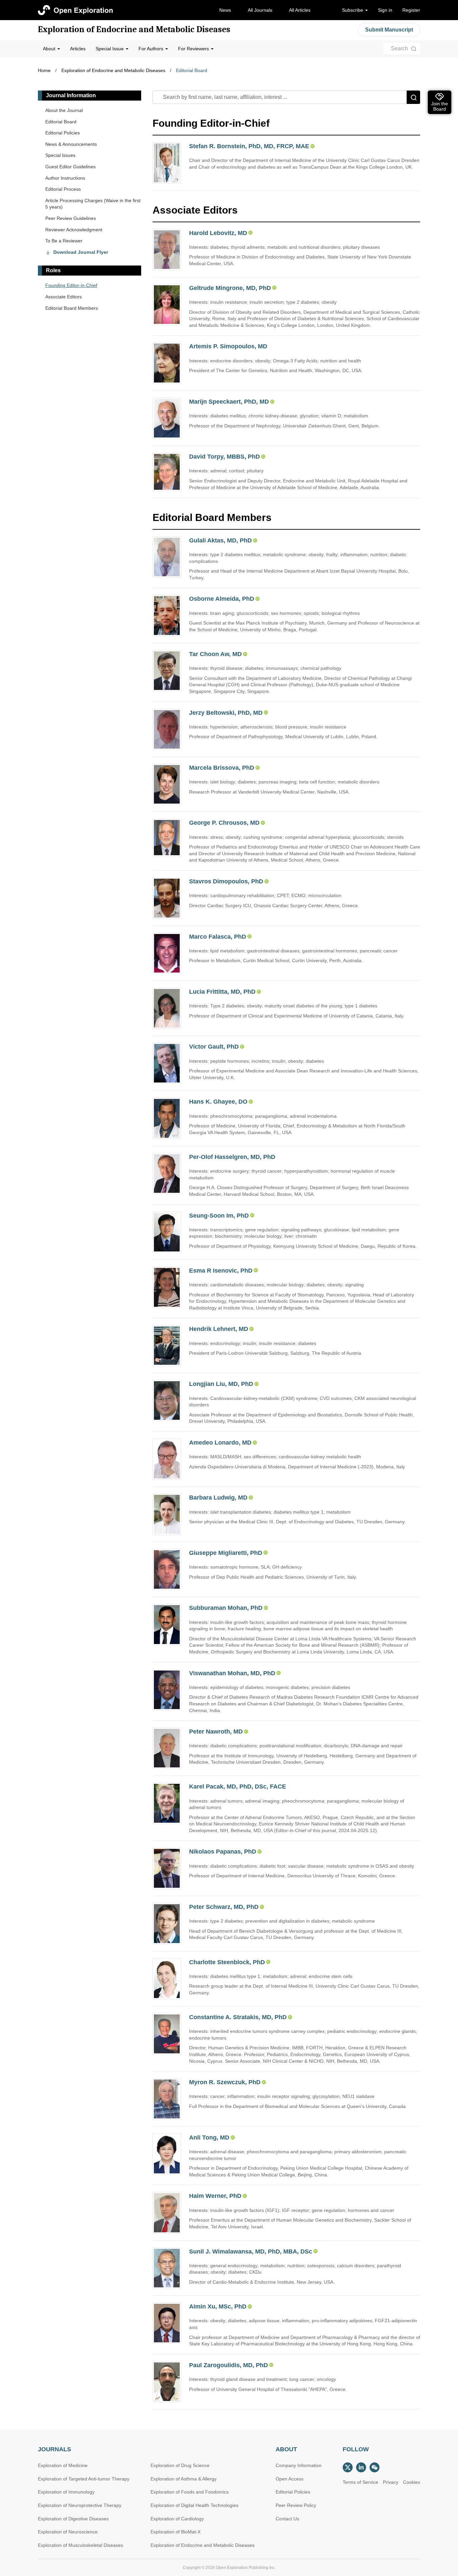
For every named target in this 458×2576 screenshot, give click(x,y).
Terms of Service (360, 2482)
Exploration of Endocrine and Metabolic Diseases (134, 30)
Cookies (412, 2482)
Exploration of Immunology (66, 2492)
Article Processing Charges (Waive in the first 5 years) (93, 204)
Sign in (385, 10)
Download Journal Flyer (81, 252)
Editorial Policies (63, 133)
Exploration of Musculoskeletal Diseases (80, 2545)
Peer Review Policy (296, 2505)
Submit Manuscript (389, 30)
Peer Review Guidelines (71, 218)
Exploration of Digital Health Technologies (194, 2505)
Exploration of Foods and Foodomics (190, 2492)
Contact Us (287, 2519)
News (225, 10)
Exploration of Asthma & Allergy (184, 2479)
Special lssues (60, 155)
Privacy (391, 2482)
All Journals (260, 10)
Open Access (290, 2479)
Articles (78, 49)
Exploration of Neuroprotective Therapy (80, 2505)
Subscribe (353, 10)
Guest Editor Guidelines (70, 167)
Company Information (299, 2465)
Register (411, 10)
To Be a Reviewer (64, 241)
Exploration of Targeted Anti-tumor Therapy (84, 2479)
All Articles (300, 10)
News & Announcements (71, 144)
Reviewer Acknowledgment (74, 230)
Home (44, 70)
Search (399, 48)
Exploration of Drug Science (180, 2465)
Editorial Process (63, 189)
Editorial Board (192, 70)
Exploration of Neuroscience (68, 2532)
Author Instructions (65, 178)
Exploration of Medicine (63, 2465)
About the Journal (64, 110)
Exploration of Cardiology (177, 2519)
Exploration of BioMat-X (176, 2532)
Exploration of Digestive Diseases (73, 2519)
